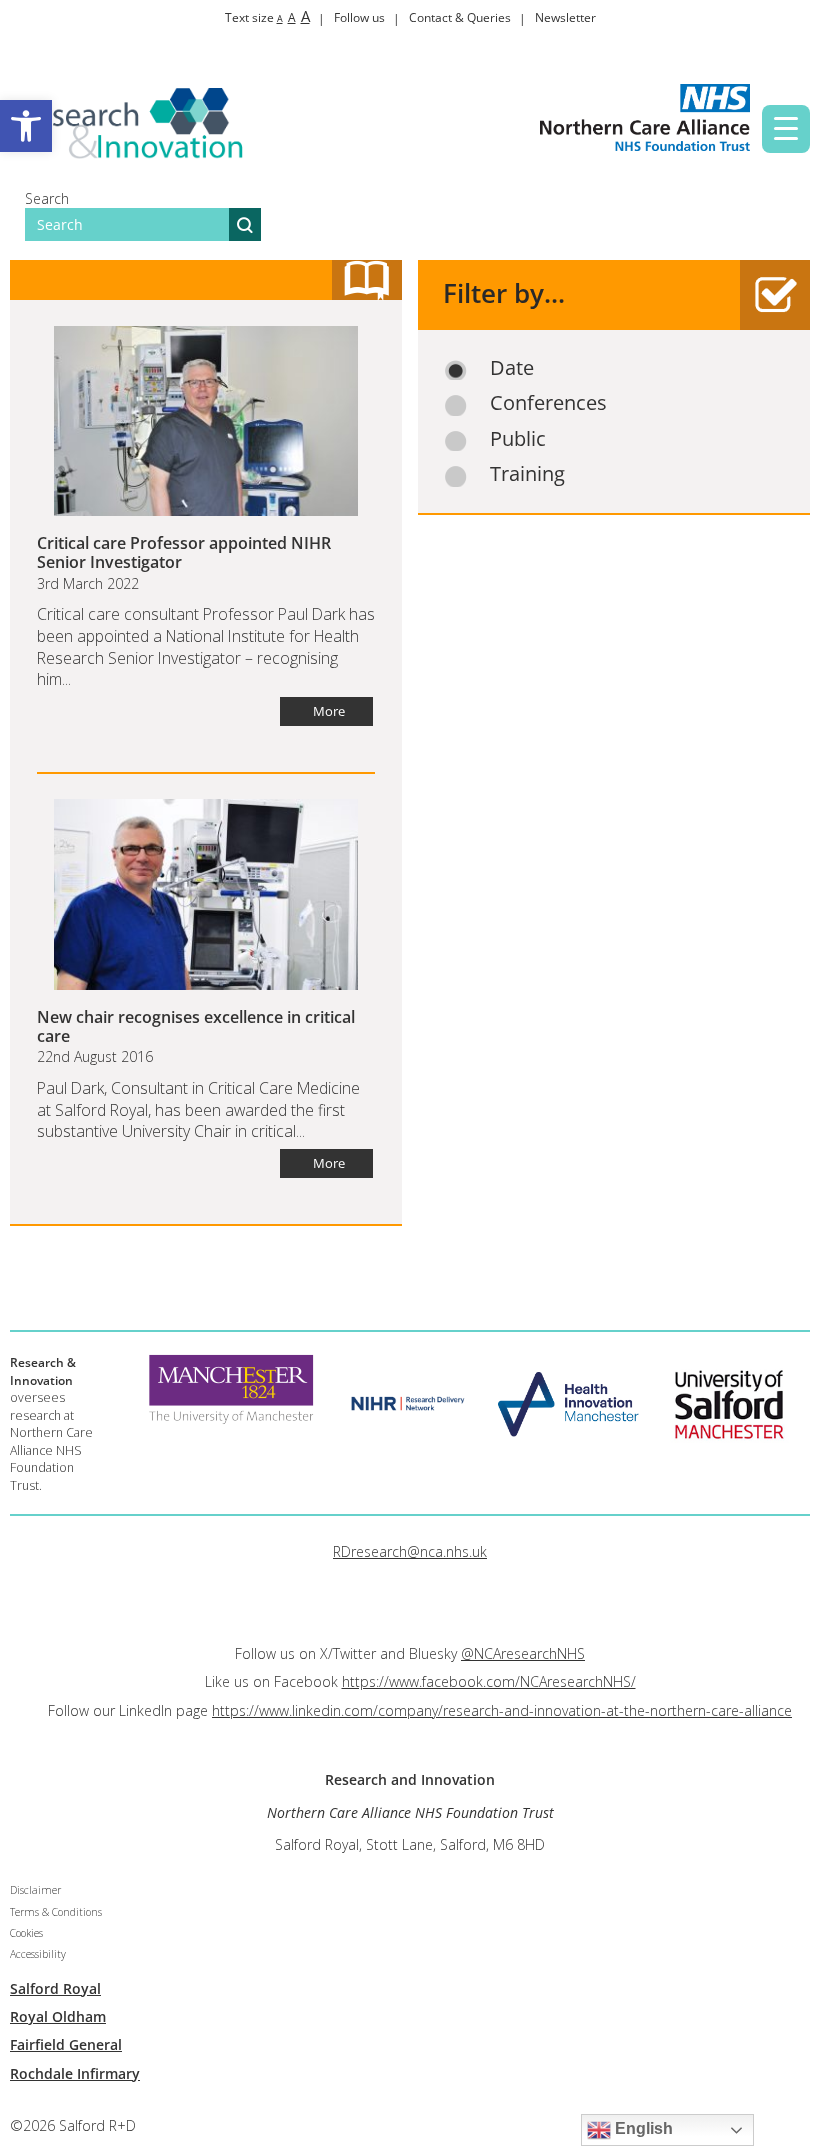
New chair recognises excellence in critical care (196, 1026)
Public (518, 439)
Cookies (26, 1933)
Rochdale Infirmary (75, 2073)
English (642, 2128)
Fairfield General (66, 2044)
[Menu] (786, 129)
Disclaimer (35, 1890)
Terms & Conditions (56, 1912)
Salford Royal (55, 1988)
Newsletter (565, 17)
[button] (26, 126)
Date (512, 368)
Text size (267, 17)
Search (47, 198)
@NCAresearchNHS (523, 1653)
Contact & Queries (460, 17)
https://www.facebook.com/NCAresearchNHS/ (489, 1681)
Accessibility (38, 1954)
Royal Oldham (58, 2016)
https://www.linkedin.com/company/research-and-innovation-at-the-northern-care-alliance (502, 1710)
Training (527, 474)
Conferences (548, 403)
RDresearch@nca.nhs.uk (410, 1551)
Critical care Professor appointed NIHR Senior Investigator (184, 552)
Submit (245, 224)
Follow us (359, 17)
